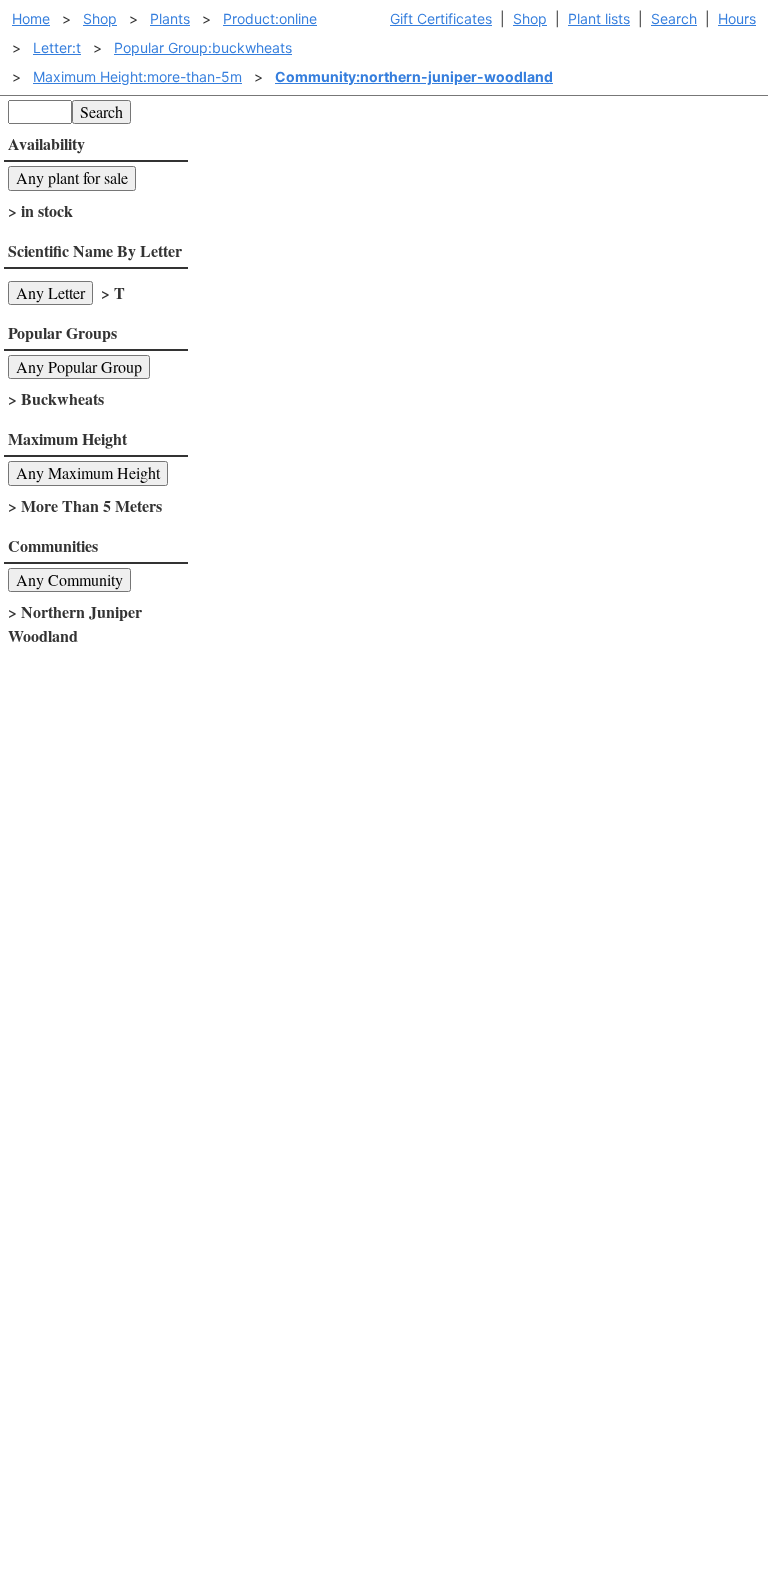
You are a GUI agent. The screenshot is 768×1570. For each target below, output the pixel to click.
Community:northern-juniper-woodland (414, 76)
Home (31, 18)
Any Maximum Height (88, 472)
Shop (530, 18)
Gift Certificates (441, 18)
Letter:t (57, 47)
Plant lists (599, 18)
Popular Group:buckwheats (203, 47)
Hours (737, 18)
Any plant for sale (72, 177)
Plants (170, 18)
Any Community (69, 579)
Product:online (270, 18)
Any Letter (50, 292)
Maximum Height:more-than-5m (137, 76)
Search (674, 18)
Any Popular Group (79, 366)
